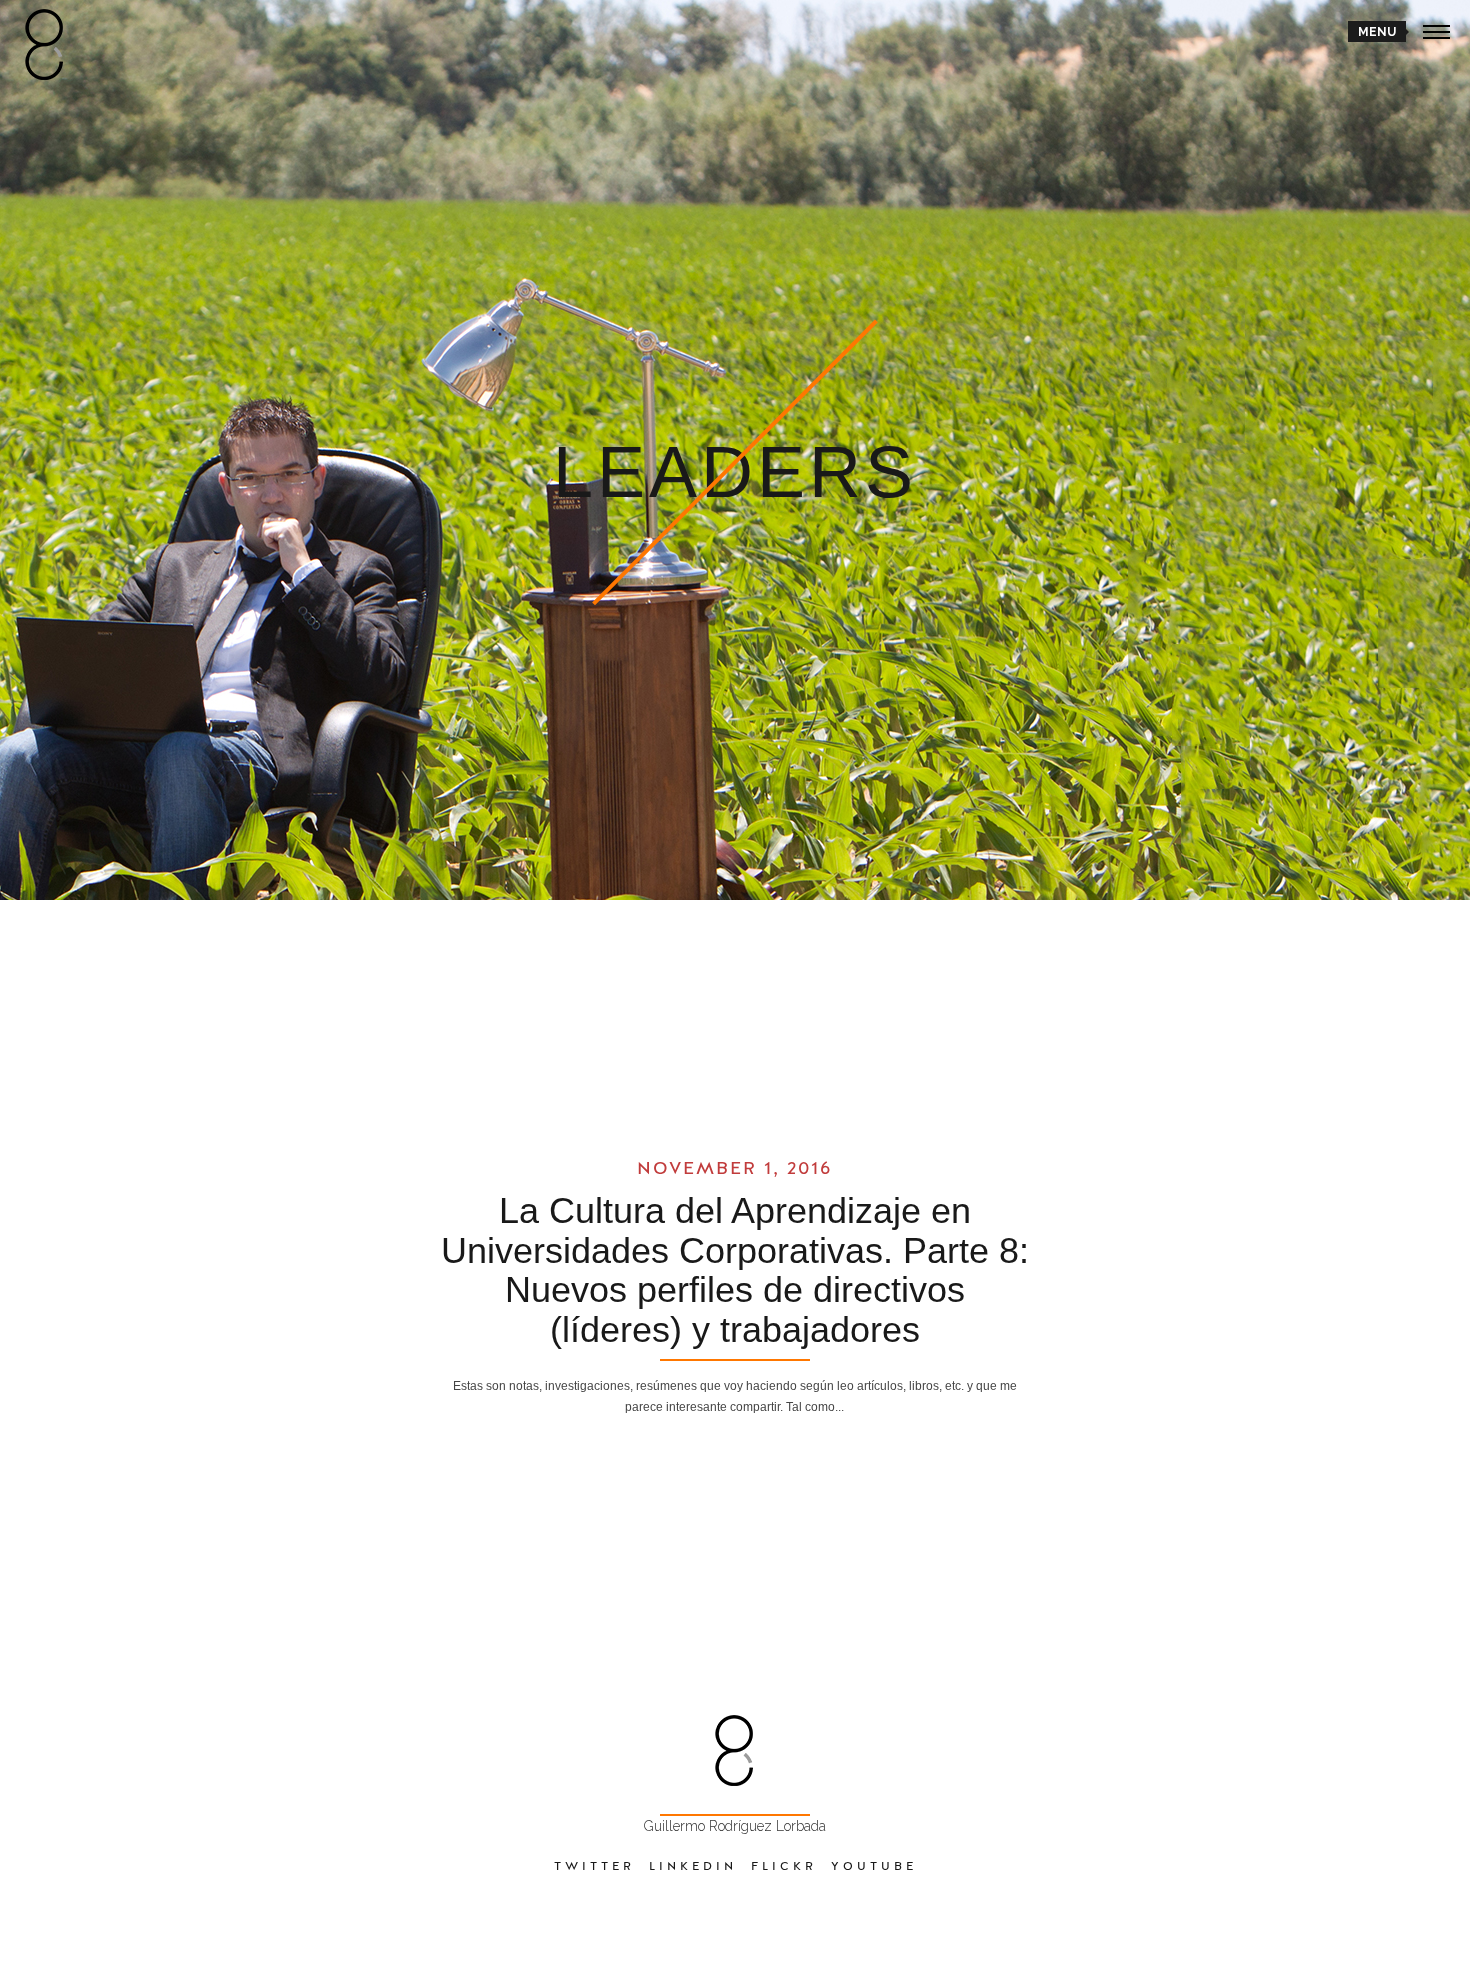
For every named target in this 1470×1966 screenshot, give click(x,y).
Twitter (594, 1866)
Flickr (784, 1866)
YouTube (874, 1866)
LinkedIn (693, 1866)
